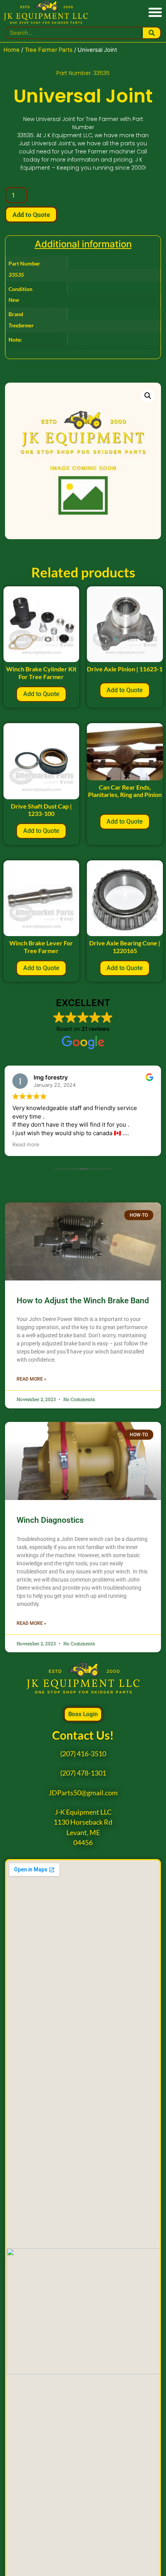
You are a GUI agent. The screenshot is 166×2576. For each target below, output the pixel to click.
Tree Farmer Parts (49, 50)
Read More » (31, 1379)
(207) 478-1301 (83, 1773)
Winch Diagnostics (50, 1520)
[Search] (152, 33)
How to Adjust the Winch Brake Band (83, 1301)
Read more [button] (26, 1144)
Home (12, 50)
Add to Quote (31, 214)
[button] (155, 12)
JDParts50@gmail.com (83, 1793)
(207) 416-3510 (83, 1754)
